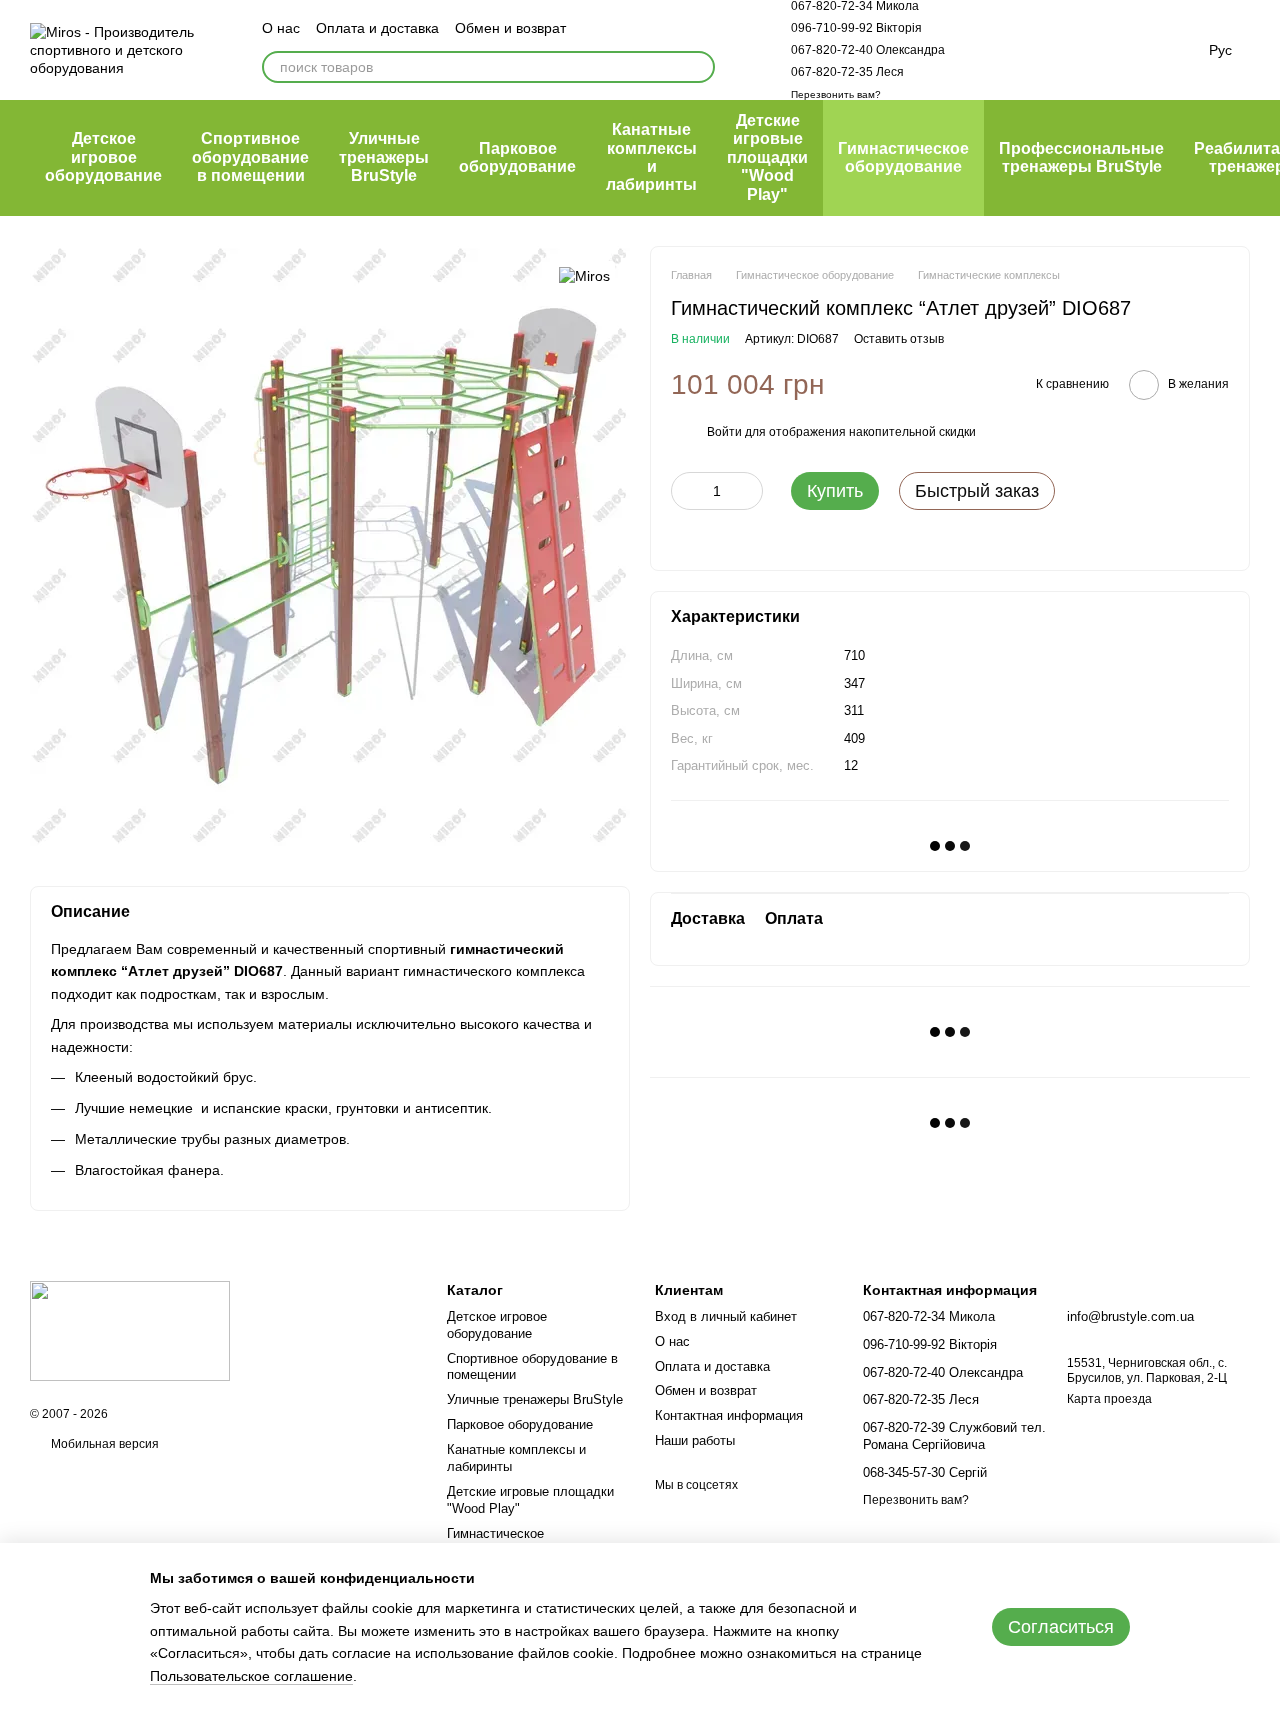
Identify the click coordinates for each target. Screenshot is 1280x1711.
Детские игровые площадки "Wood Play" (767, 157)
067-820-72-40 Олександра (868, 50)
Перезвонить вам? (836, 94)
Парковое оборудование (517, 157)
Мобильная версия (103, 1444)
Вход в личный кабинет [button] (726, 1316)
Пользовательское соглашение (251, 1676)
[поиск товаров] (699, 67)
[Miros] (584, 275)
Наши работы (695, 1440)
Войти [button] (724, 432)
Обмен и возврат (510, 28)
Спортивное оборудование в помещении (250, 157)
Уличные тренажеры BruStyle (384, 157)
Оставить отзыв (899, 339)
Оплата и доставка (377, 28)
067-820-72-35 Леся (847, 72)
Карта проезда (1109, 1399)
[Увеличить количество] (748, 491)
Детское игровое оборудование (103, 157)
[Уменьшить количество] (686, 491)
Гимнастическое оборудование (903, 157)
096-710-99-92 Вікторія (856, 28)
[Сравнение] (997, 50)
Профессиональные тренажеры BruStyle (1081, 157)
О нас (281, 28)
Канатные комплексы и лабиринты (651, 157)
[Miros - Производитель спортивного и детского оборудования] (130, 1330)
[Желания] (1049, 50)
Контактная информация (729, 1415)
